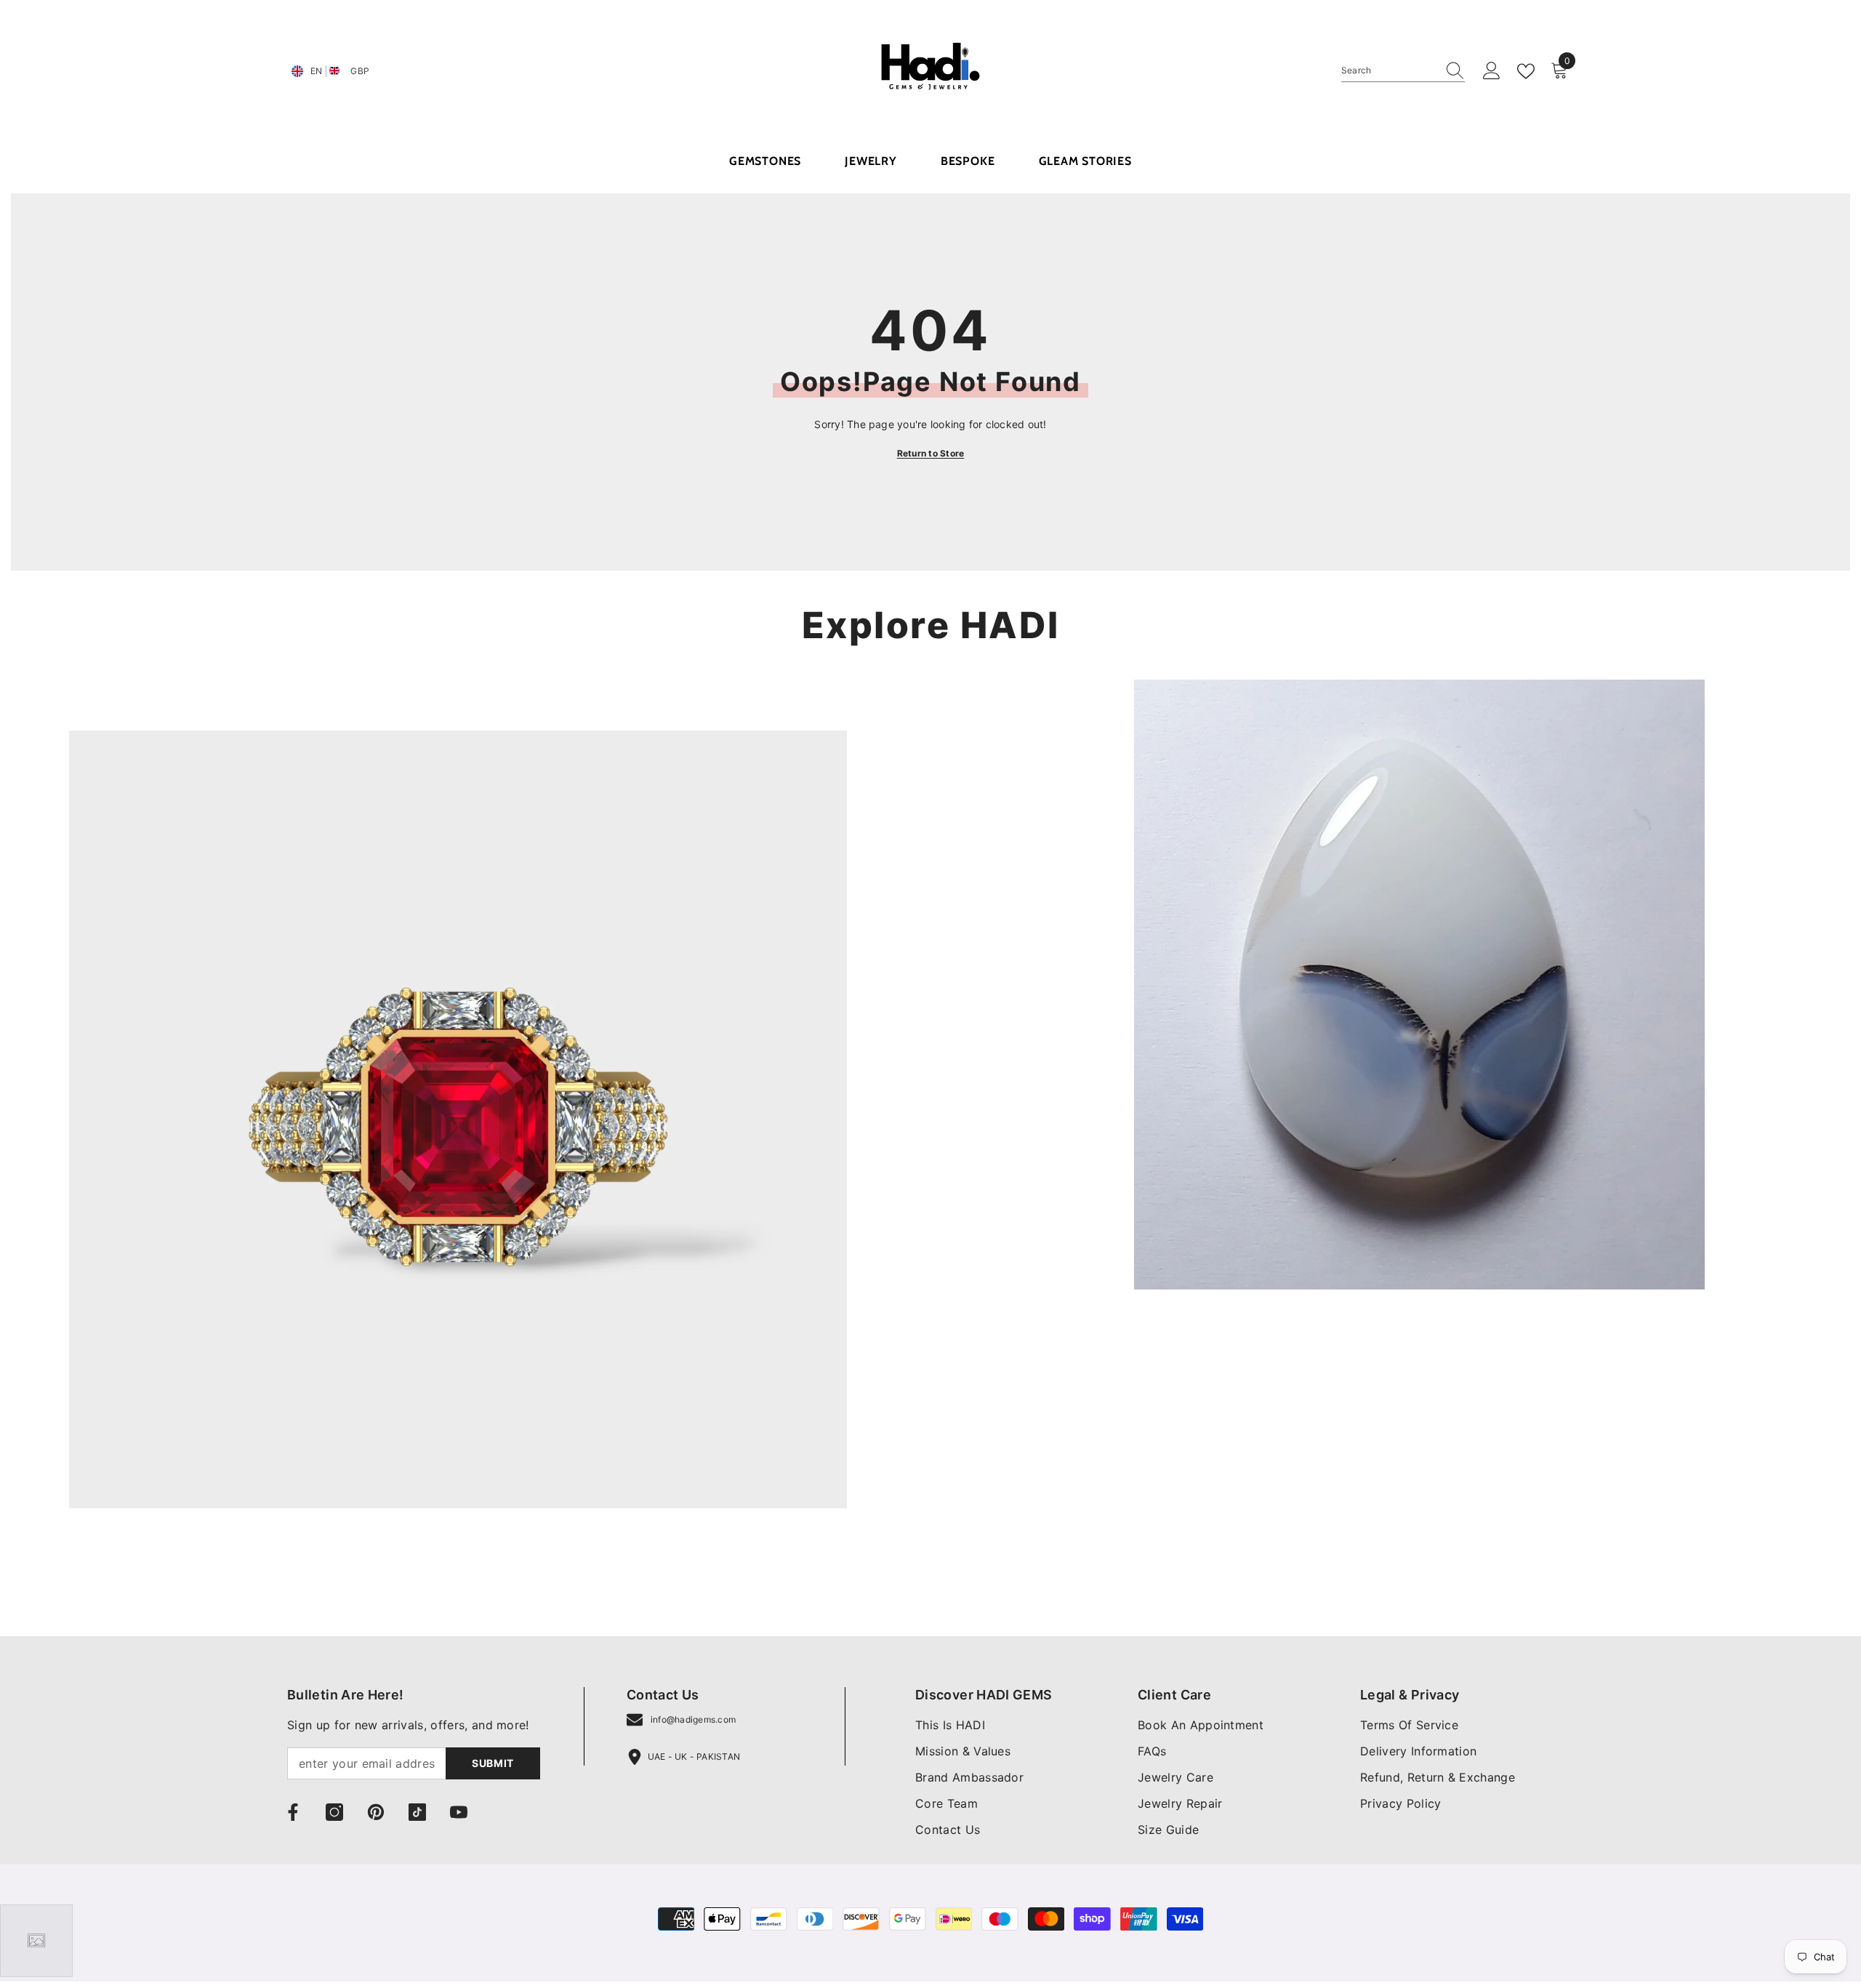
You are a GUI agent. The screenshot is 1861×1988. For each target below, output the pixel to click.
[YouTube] (459, 1812)
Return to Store (931, 453)
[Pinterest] (376, 1812)
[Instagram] (334, 1812)
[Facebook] (293, 1812)
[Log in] (1492, 71)
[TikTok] (417, 1812)
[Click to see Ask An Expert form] (36, 1941)
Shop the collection (122, 1571)
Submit (493, 1763)
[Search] (1403, 71)
